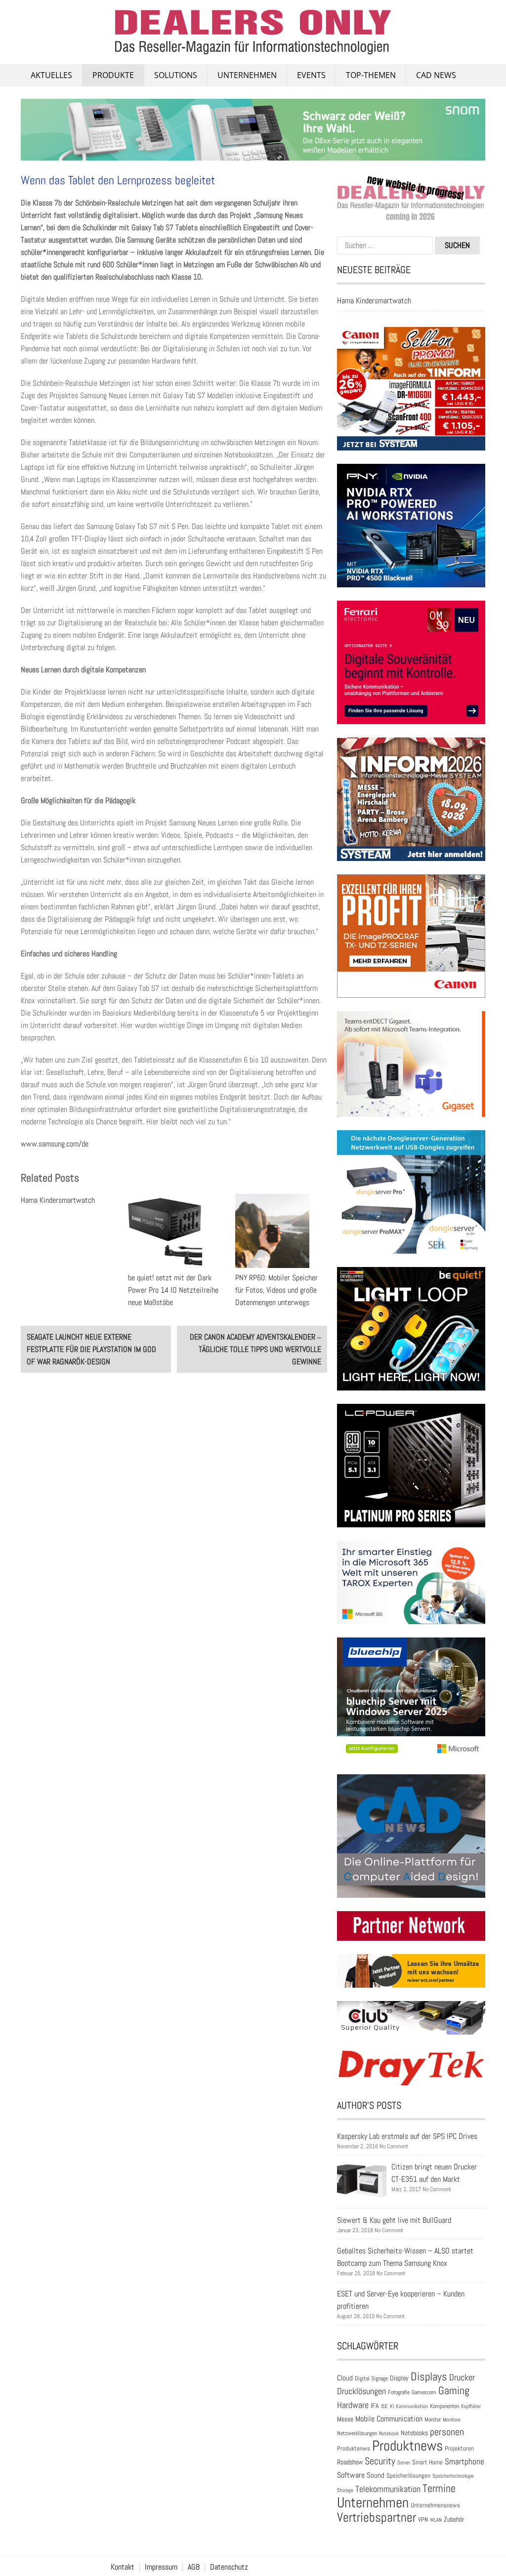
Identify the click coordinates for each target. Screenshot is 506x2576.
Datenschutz (229, 2567)
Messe (345, 2419)
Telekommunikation (388, 2489)
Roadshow (350, 2462)
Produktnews (407, 2446)
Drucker (462, 2377)
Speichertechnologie (453, 2476)
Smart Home (427, 2462)
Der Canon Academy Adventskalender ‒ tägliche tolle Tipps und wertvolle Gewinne (255, 1349)
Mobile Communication (389, 2419)
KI (392, 2406)
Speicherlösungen (408, 2475)
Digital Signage (371, 2378)
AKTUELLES (51, 75)
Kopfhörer (471, 2406)
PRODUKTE (113, 75)
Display (399, 2378)
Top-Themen (371, 75)
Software (351, 2475)
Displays (429, 2376)
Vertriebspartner (377, 2517)
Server (404, 2462)
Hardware (353, 2405)
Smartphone (464, 2461)
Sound (376, 2475)
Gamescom (424, 2392)
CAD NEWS (436, 75)
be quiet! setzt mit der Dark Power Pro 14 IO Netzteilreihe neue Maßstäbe (173, 1290)
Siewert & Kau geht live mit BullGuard (394, 2220)
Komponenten (444, 2406)
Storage (345, 2490)
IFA (375, 2406)
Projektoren (459, 2449)
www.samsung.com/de (55, 1144)
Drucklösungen (361, 2391)
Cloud (345, 2378)
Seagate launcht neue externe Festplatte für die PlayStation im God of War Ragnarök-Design (91, 1349)
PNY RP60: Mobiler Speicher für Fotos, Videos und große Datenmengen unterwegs (276, 1290)
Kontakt (123, 2567)
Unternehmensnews (435, 2505)
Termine (439, 2488)
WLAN (436, 2520)
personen (447, 2432)
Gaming (454, 2391)
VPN (423, 2519)
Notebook (389, 2433)
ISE (384, 2406)
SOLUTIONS (176, 75)
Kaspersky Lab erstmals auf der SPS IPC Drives (407, 2136)
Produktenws (354, 2448)
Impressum (161, 2567)
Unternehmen (247, 75)
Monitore (452, 2419)
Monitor (433, 2419)
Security (380, 2461)
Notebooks (414, 2433)
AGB (194, 2567)
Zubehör (454, 2519)
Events (311, 75)
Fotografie (399, 2392)
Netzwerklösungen (357, 2433)
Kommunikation (412, 2406)
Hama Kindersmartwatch (58, 1200)
